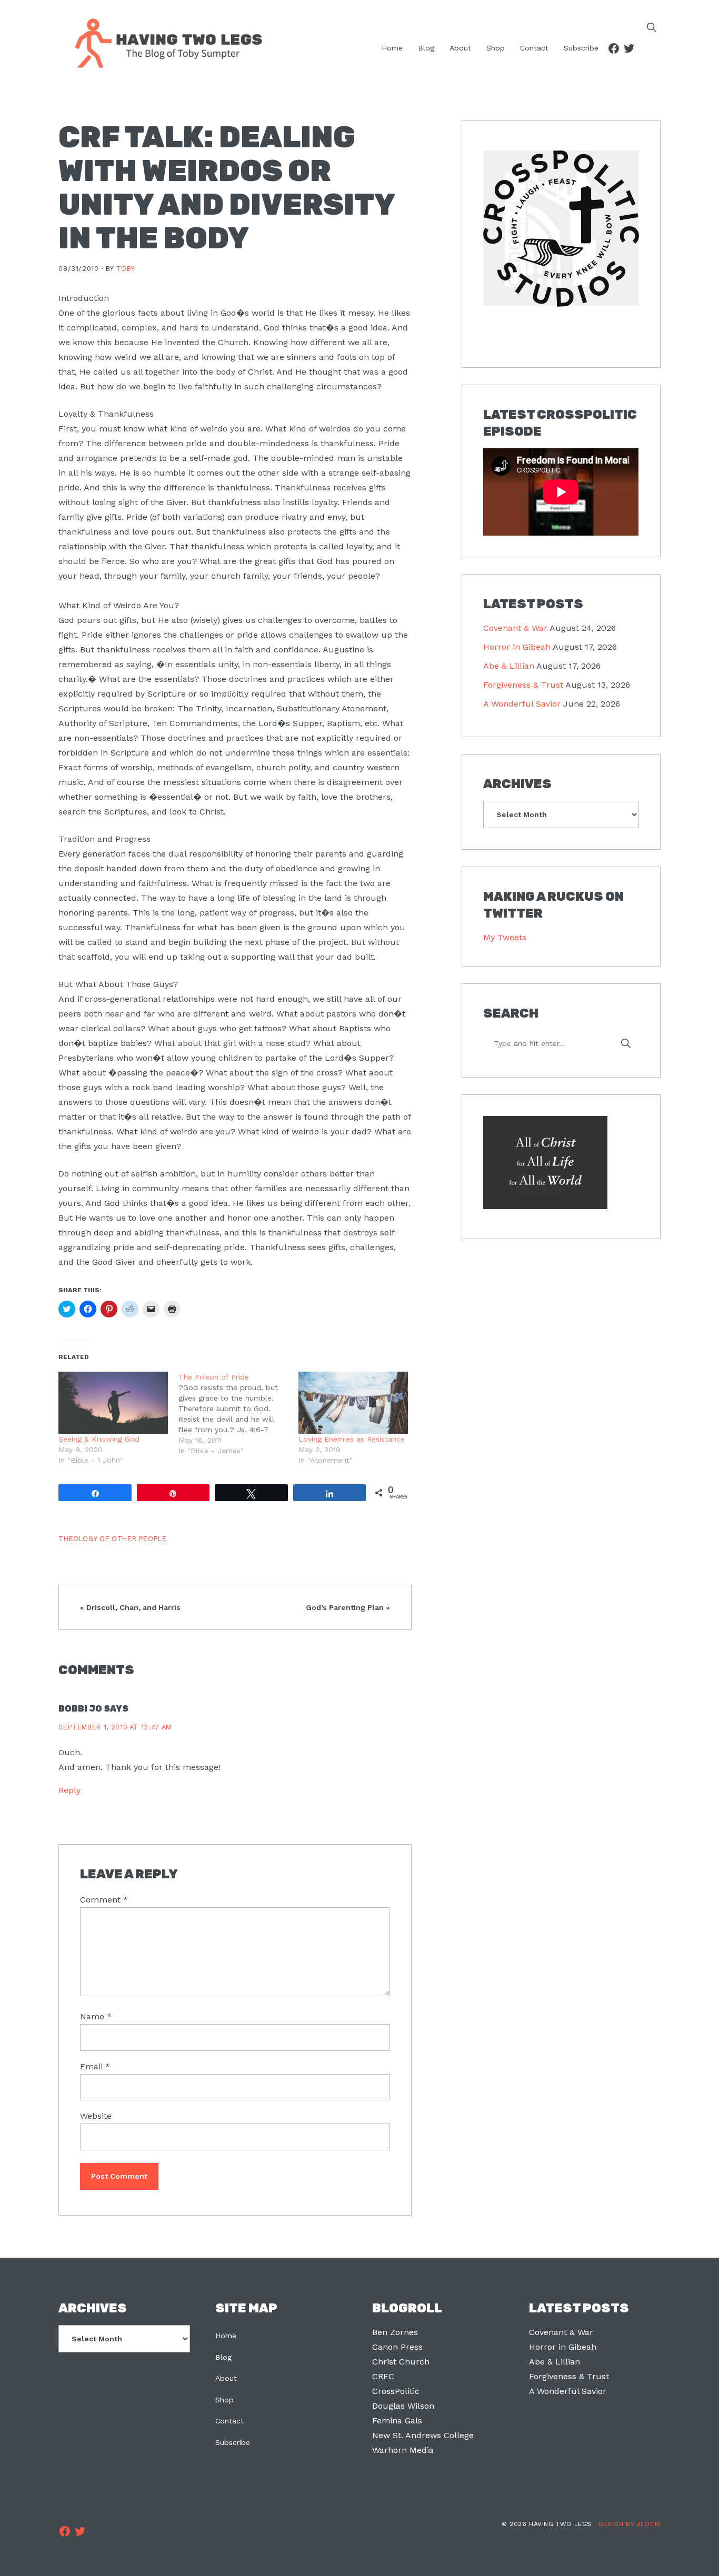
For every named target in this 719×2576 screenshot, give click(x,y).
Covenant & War (515, 628)
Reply (69, 1790)
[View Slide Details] (561, 229)
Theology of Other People (112, 1539)
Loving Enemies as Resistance (352, 1439)
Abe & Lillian (509, 666)
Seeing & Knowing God (99, 1439)
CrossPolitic (396, 2391)
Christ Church (401, 2362)
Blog (223, 2357)
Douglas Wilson (403, 2406)
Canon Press (397, 2347)
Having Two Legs (164, 42)
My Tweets (505, 937)
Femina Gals (397, 2421)
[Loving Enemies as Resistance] (353, 1403)
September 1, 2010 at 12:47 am (115, 1727)
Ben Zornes (395, 2332)
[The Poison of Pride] (238, 1414)
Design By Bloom (630, 2524)
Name (96, 2016)
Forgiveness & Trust (523, 685)
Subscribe (233, 2442)
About (226, 2378)
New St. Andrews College (423, 2435)
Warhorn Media (403, 2450)
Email (95, 2066)
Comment (104, 1900)
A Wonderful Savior (522, 704)
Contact (229, 2421)
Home (226, 2336)
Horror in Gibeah (517, 647)
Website (96, 2116)
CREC (383, 2376)
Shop (224, 2400)
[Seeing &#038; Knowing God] (113, 1403)
